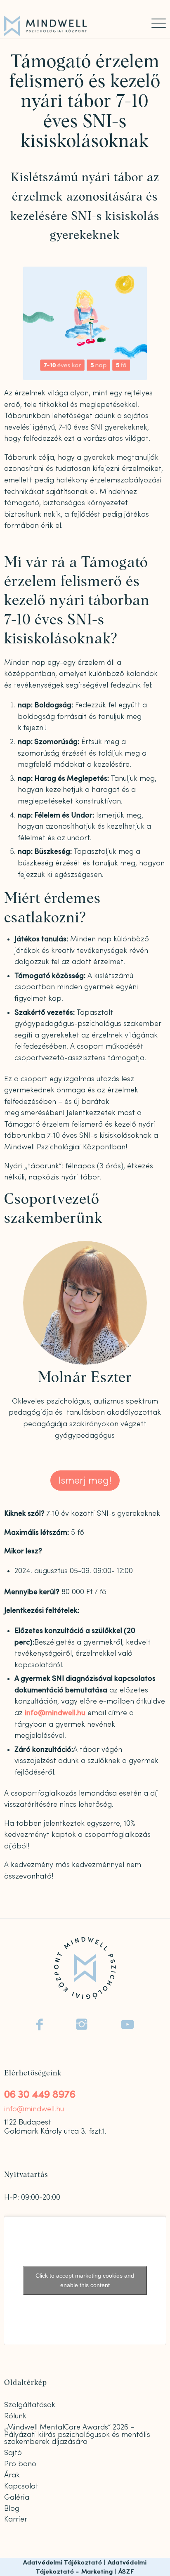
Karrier (16, 2519)
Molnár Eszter (85, 1378)
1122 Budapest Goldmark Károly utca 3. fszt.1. (55, 2127)
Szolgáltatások (30, 2405)
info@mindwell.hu (55, 1713)
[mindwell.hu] (69, 26)
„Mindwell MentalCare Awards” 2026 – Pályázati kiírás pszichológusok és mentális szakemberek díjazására (77, 2435)
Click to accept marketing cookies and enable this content (85, 2280)
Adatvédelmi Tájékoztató (63, 2563)
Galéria (17, 2497)
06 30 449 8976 (40, 2095)
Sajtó (13, 2453)
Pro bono (20, 2464)
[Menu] (155, 23)
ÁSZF (126, 2572)
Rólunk (15, 2416)
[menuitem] (155, 23)
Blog (12, 2509)
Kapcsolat (21, 2486)
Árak (12, 2475)
